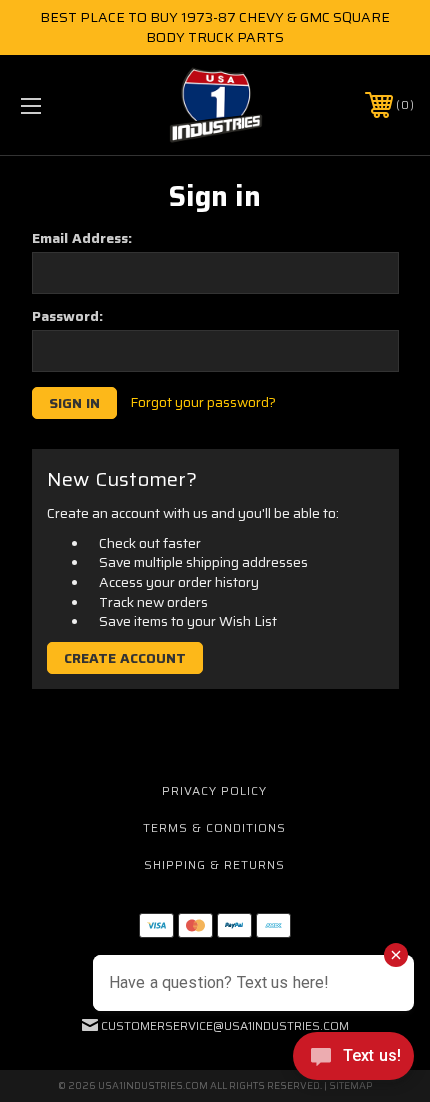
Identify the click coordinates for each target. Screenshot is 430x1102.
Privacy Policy (214, 790)
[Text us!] (353, 1061)
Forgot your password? (203, 403)
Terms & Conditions (214, 827)
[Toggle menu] (60, 105)
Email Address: (82, 238)
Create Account (125, 658)
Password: (67, 316)
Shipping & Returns (214, 864)
